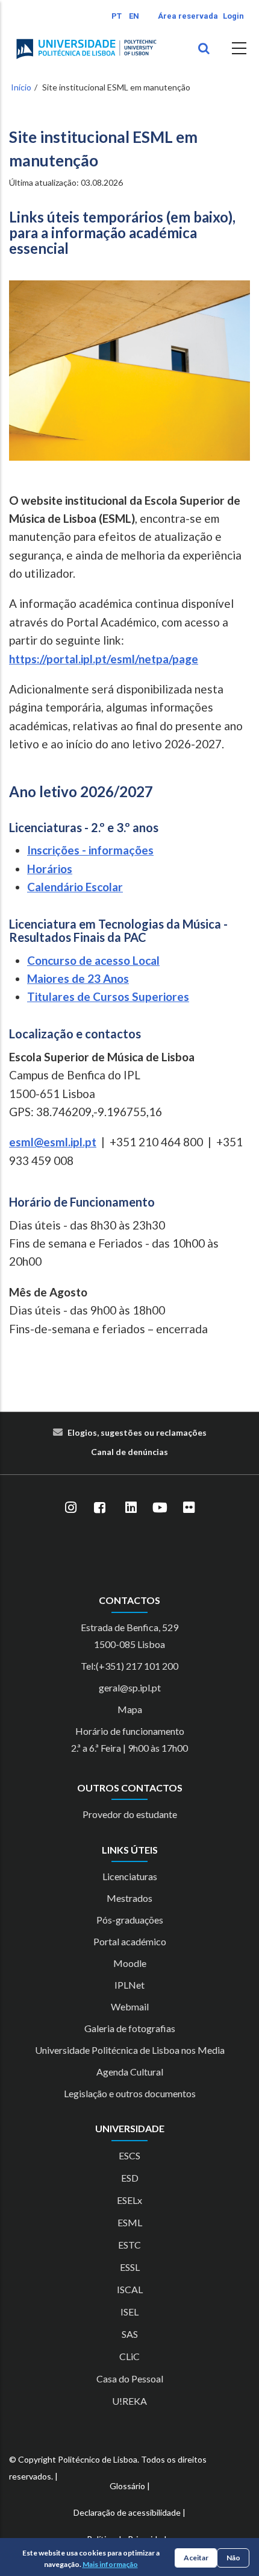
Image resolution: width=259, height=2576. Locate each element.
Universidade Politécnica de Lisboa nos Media (130, 2050)
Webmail (130, 2006)
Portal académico (130, 1941)
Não (233, 2558)
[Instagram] (70, 1507)
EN (134, 16)
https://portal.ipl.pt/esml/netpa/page (104, 659)
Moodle (130, 1963)
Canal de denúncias (129, 1452)
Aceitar (196, 2558)
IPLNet (129, 1985)
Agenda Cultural (130, 2072)
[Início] (86, 49)
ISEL (129, 2312)
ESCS (129, 2155)
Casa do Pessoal (130, 2379)
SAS (130, 2334)
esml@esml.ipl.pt (53, 1142)
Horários (50, 869)
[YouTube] (160, 1507)
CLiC (129, 2356)
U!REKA (129, 2401)
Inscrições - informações (90, 850)
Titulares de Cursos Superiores (108, 996)
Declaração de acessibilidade (127, 2512)
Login (233, 16)
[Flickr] (189, 1507)
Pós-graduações (130, 1920)
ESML (130, 2222)
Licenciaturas (130, 1876)
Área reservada (188, 16)
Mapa (130, 1709)
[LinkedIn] (131, 1507)
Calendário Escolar (75, 887)
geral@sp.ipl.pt (130, 1687)
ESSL (130, 2267)
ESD (130, 2178)
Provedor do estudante (130, 1814)
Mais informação (110, 2564)
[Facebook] (99, 1507)
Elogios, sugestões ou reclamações (137, 1432)
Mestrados (129, 1898)
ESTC (129, 2245)
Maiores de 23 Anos (78, 978)
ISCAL (130, 2289)
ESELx (129, 2200)
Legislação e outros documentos (130, 2093)
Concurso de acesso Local (93, 960)
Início (21, 87)
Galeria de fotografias (130, 2028)
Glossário (127, 2486)
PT (117, 16)
